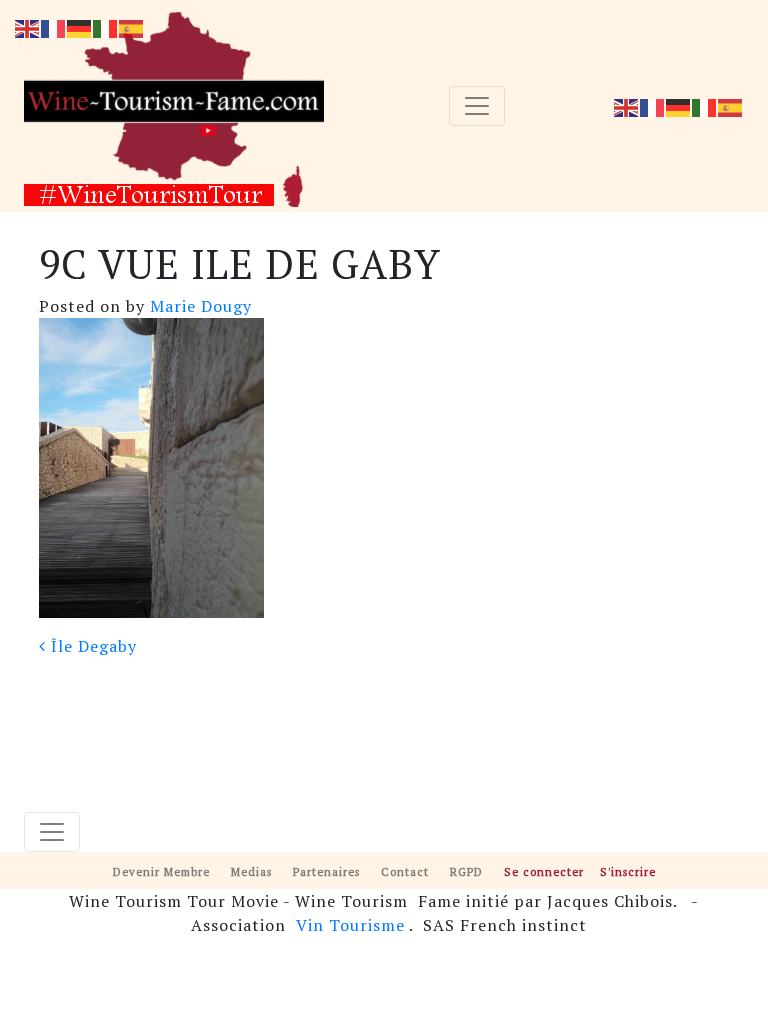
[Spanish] (731, 106)
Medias (251, 871)
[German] (679, 106)
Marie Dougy (198, 306)
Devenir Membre (161, 871)
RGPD (466, 871)
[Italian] (705, 106)
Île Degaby (91, 646)
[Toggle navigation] (477, 106)
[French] (653, 106)
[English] (627, 106)
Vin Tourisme (350, 925)
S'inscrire (628, 871)
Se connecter (544, 871)
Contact (405, 871)
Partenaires (326, 871)
